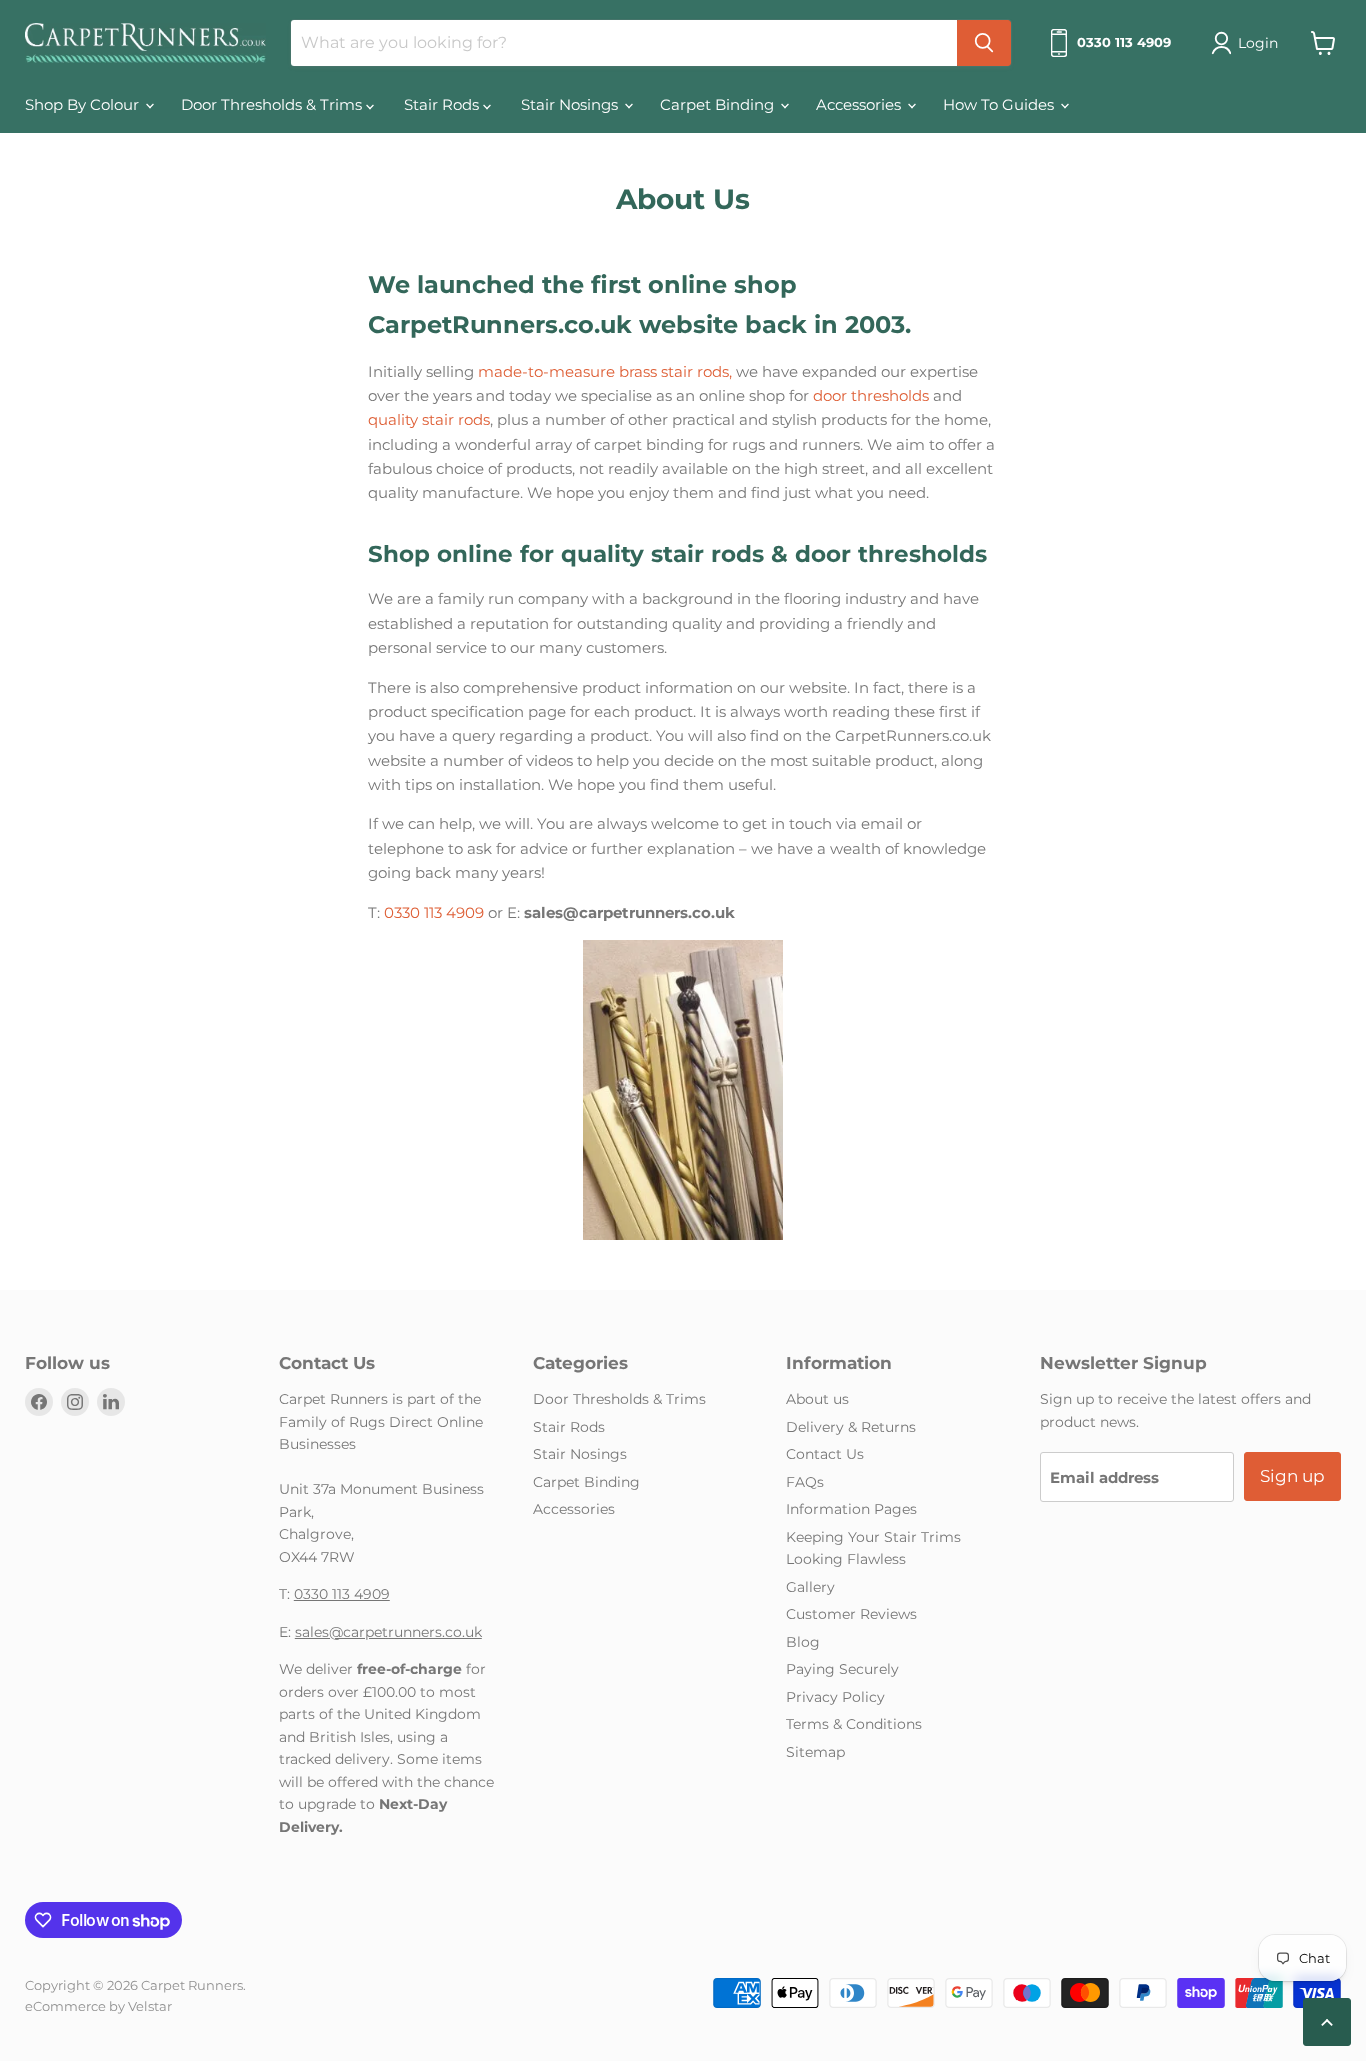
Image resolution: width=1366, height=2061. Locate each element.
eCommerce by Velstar (98, 2006)
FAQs (805, 1482)
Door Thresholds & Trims (273, 104)
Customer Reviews (851, 1614)
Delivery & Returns (851, 1427)
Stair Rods (443, 104)
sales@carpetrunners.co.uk (388, 1632)
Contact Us (825, 1454)
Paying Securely (842, 1669)
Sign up (1292, 1476)
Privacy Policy (835, 1697)
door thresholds (871, 395)
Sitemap (815, 1752)
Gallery (810, 1587)
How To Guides (1000, 104)
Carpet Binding (719, 104)
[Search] (984, 43)
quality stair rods (429, 419)
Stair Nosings (571, 104)
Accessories (860, 104)
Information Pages (851, 1509)
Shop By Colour (84, 104)
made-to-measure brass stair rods (603, 371)
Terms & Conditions (854, 1724)
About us (817, 1399)
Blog (803, 1642)
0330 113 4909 (434, 912)
